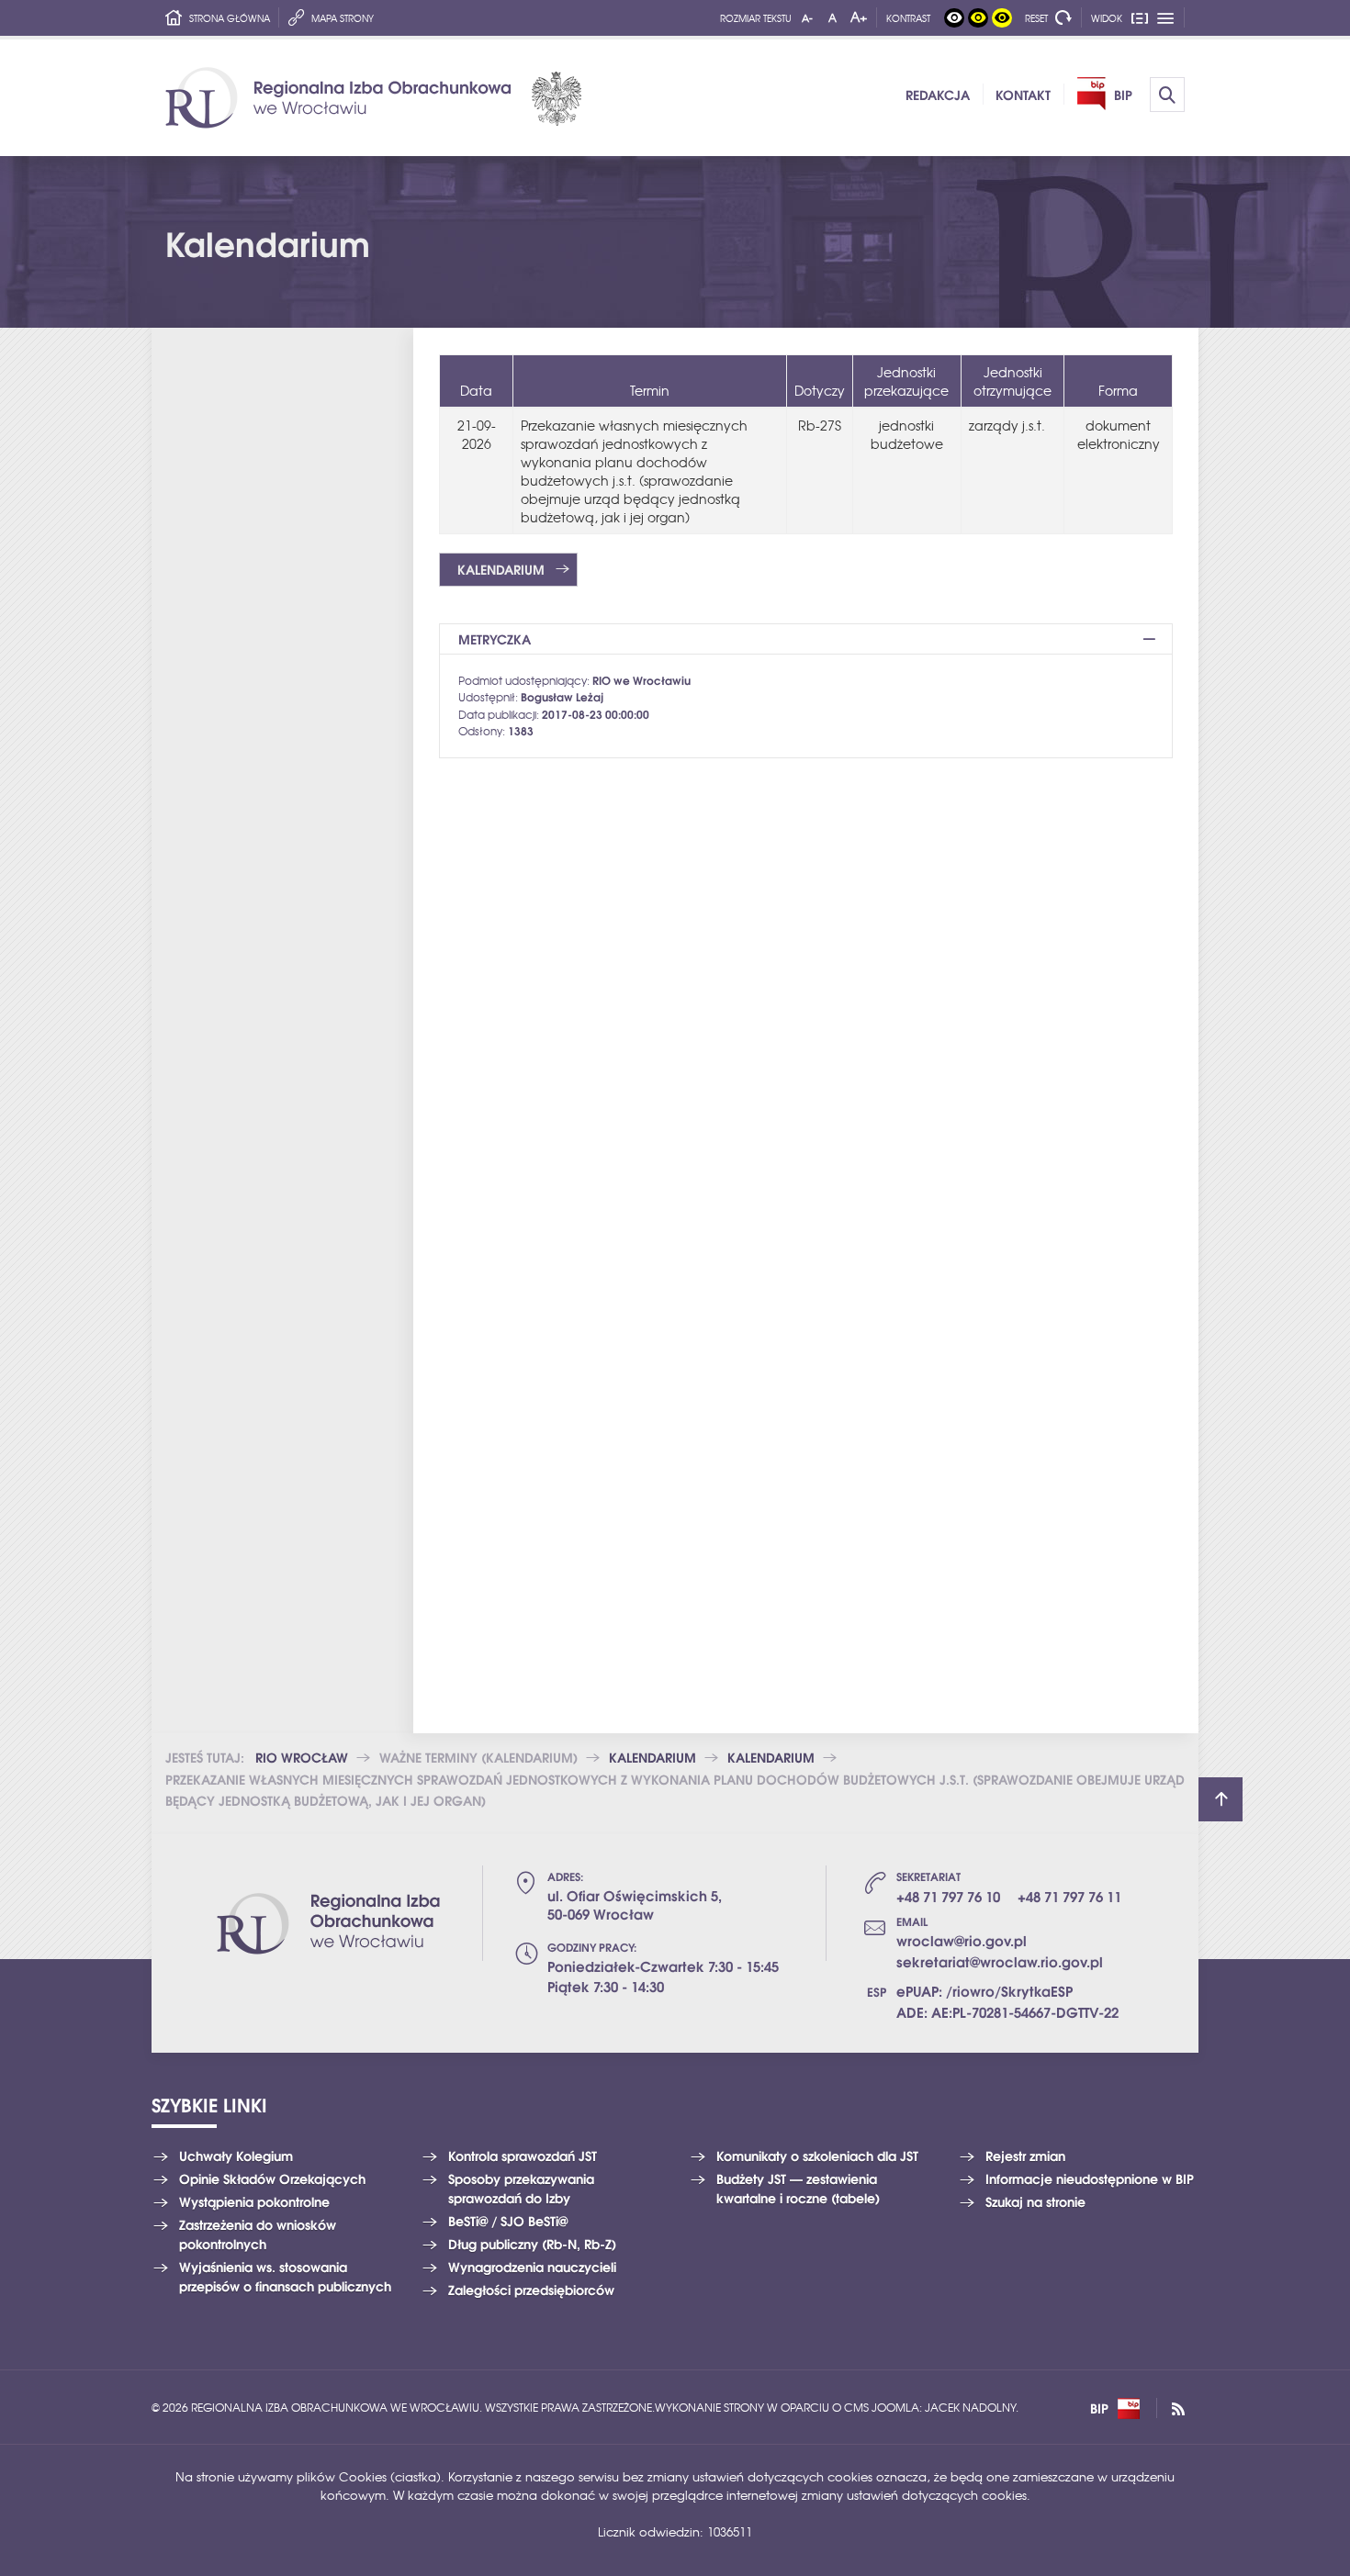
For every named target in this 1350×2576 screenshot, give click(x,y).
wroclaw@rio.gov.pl (962, 1940)
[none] (954, 18)
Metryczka (495, 639)
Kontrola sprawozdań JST (523, 2156)
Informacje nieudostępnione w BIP (1090, 2178)
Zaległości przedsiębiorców (531, 2290)
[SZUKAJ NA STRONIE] (1167, 95)
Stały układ (1141, 18)
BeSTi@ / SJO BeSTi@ (508, 2221)
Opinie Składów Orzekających (272, 2178)
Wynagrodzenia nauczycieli (532, 2267)
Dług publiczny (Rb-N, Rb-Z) (532, 2244)
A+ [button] (859, 17)
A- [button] (807, 17)
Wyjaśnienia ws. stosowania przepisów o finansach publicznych (285, 2276)
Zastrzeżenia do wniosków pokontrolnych (258, 2234)
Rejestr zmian (1025, 2156)
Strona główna (230, 18)
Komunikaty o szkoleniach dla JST (817, 2156)
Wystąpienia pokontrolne (254, 2201)
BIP (1099, 2408)
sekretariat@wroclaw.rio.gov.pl (1000, 1961)
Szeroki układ (1166, 18)
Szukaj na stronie (1035, 2201)
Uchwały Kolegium (236, 2156)
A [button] (832, 17)
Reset (1036, 18)
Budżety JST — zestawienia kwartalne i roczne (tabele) (798, 2188)
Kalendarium (501, 569)
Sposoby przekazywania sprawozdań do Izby (521, 2188)
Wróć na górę (1221, 1799)
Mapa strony (343, 18)
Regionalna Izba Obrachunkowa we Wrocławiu (373, 98)
